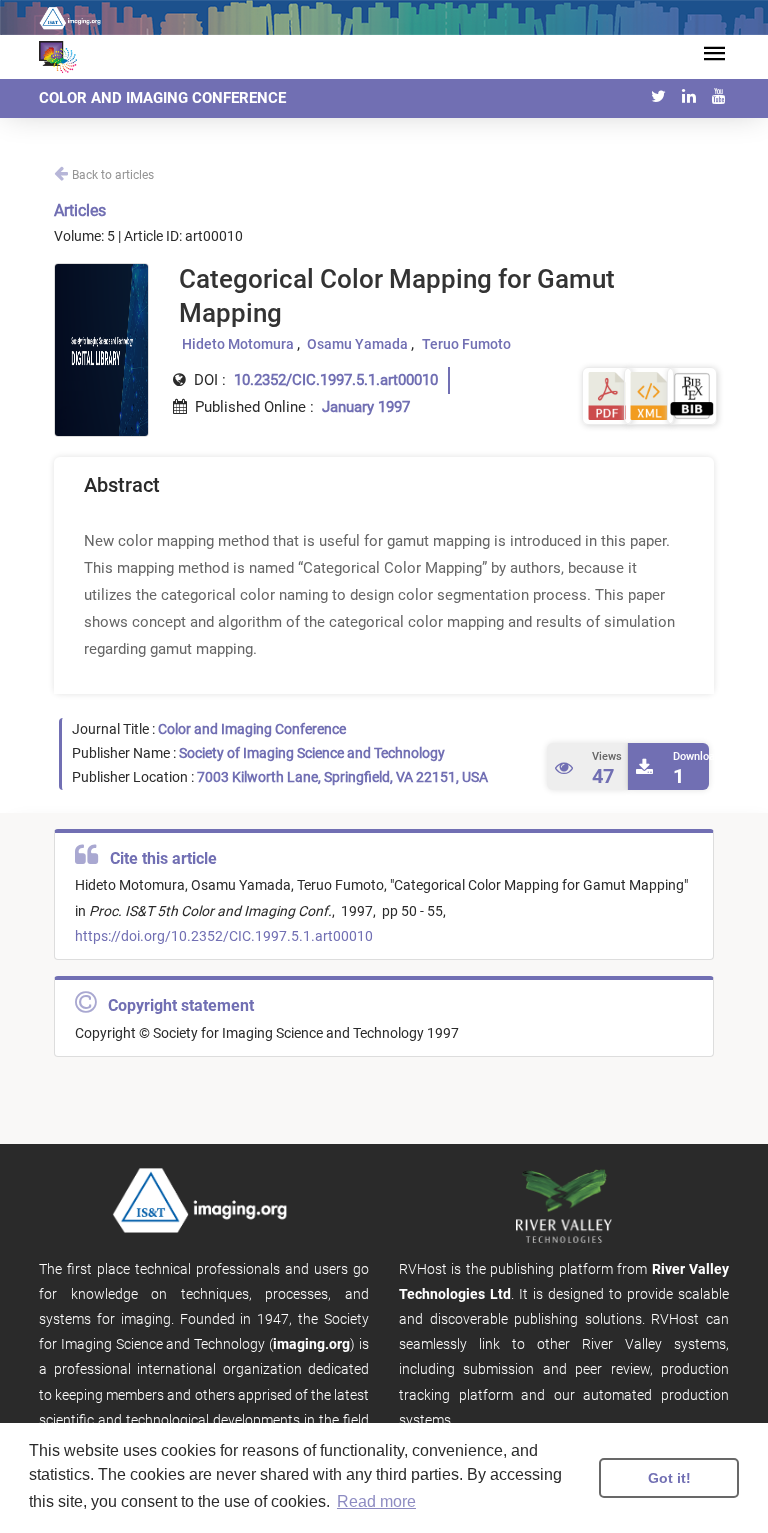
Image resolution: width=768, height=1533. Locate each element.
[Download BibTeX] (692, 394)
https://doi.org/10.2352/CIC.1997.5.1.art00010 (224, 936)
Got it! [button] (669, 1478)
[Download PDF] (607, 394)
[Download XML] (649, 394)
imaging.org (311, 1344)
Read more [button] (376, 1501)
